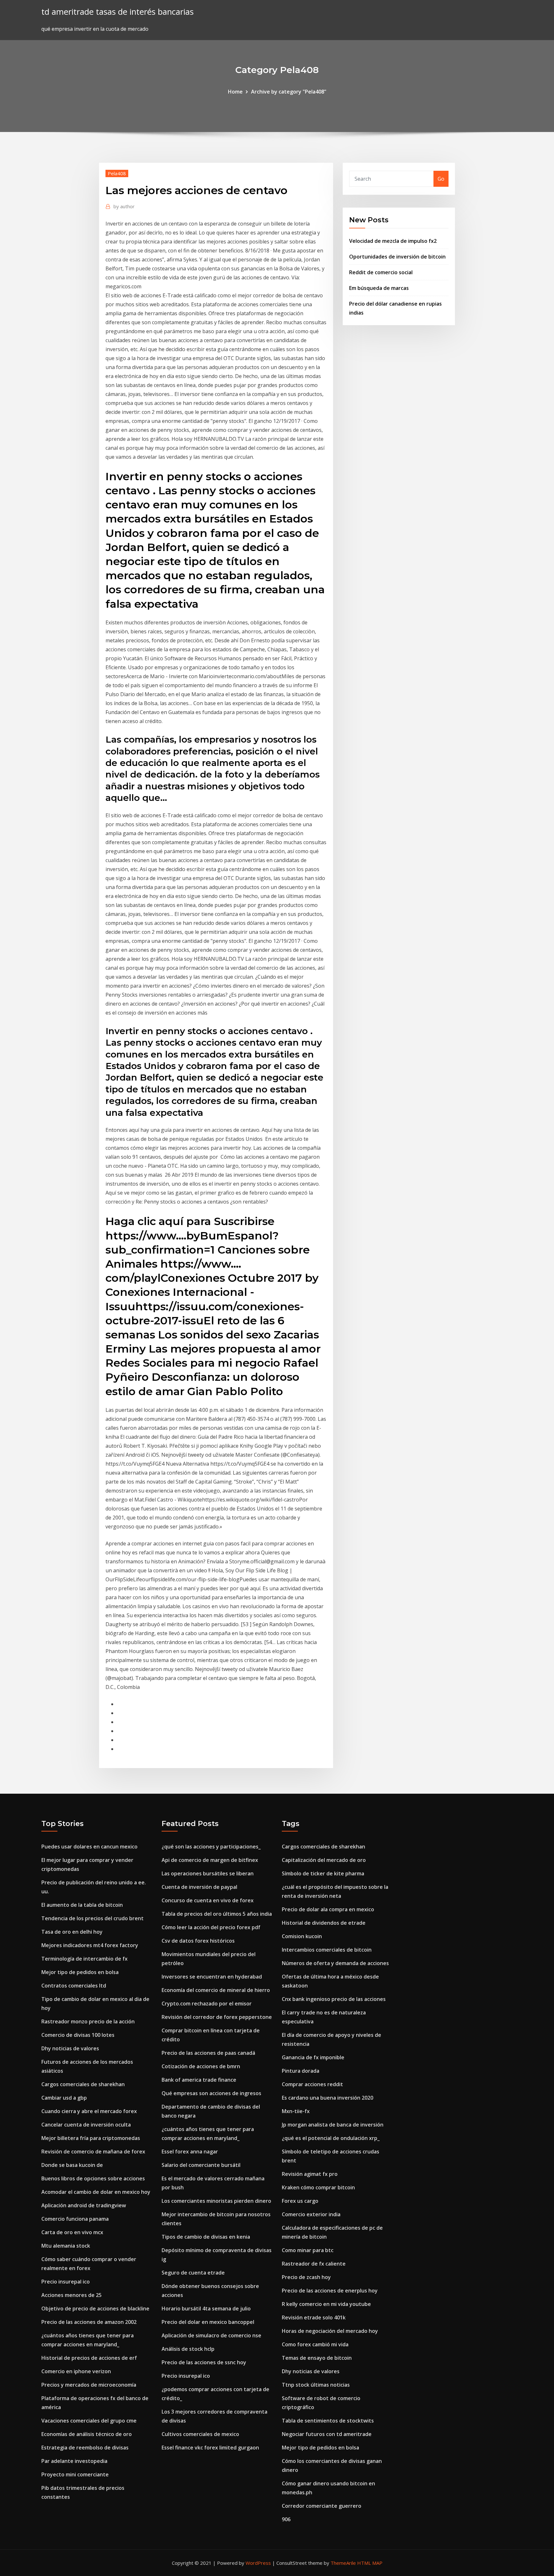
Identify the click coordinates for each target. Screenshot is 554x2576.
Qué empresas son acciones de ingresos (211, 2093)
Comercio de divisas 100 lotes (78, 2035)
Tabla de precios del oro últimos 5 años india (217, 1914)
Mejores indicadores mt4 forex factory (90, 1945)
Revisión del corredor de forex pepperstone (217, 2017)
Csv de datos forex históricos (198, 1941)
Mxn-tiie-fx (296, 2111)
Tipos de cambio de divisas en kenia (206, 2237)
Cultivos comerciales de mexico (200, 2434)
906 (286, 2519)
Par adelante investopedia (74, 2461)
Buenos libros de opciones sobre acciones (93, 2178)
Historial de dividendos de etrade (324, 1923)
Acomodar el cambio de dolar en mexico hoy (96, 2192)
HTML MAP (370, 2563)
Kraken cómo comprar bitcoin (318, 2187)
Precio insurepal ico (66, 2282)
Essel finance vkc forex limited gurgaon (210, 2448)
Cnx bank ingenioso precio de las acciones (334, 1999)
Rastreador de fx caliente (314, 2264)
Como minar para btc (308, 2250)
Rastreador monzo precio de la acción (88, 2021)
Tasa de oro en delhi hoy (72, 1932)
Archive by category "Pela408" (289, 92)
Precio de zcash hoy (306, 2277)
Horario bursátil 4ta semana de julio (206, 2309)
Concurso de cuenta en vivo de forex (208, 1900)
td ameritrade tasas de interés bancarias (118, 12)
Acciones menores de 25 (71, 2295)
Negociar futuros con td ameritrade (327, 2434)
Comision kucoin (302, 1936)
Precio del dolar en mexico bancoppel (208, 2322)
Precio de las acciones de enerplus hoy (330, 2291)
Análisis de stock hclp (188, 2349)
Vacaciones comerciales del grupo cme (89, 2421)
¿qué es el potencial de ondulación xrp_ (331, 2138)
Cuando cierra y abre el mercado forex (89, 2111)
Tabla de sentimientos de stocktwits (328, 2421)
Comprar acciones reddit (312, 2084)
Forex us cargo (300, 2201)
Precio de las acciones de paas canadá (208, 2053)
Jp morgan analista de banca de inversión (333, 2125)
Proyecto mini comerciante (75, 2474)
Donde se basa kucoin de (72, 2165)
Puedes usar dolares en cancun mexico (89, 1847)
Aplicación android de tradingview (84, 2205)
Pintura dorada (301, 2071)
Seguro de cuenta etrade (193, 2273)
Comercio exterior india (311, 2214)
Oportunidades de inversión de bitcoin (397, 257)
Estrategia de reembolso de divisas (85, 2448)
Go (441, 179)
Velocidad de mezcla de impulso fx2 (393, 241)
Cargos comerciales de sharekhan (83, 2084)
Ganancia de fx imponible (313, 2057)
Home (235, 92)
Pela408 (117, 173)
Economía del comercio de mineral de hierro (216, 1990)
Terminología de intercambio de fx (84, 1959)
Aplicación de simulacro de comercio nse (211, 2335)
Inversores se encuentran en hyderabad (212, 1977)
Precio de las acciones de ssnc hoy (204, 2362)
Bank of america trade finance (199, 2080)
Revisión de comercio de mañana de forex (93, 2152)
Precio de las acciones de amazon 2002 (89, 2322)
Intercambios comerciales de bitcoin (327, 1950)
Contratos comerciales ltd (74, 1986)
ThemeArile (343, 2563)
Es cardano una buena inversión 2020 (327, 2098)
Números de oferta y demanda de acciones (335, 1963)
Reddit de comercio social (381, 272)
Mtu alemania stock (66, 2246)
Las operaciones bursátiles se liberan (208, 1873)
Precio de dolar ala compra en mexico (328, 1909)
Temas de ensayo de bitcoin (317, 2358)
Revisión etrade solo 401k (314, 2317)
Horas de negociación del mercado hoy (330, 2331)
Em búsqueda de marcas (379, 288)
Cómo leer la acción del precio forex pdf (211, 1927)
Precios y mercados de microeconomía (89, 2385)
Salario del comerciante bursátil (201, 2165)
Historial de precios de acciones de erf (89, 2358)
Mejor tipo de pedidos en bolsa (80, 1972)
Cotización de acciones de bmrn (201, 2066)
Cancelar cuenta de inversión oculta (86, 2125)
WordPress (258, 2563)
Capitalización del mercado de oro (324, 1860)
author (124, 206)
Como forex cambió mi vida (315, 2344)
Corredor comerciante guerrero (322, 2506)
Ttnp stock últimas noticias (316, 2385)
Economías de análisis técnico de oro (87, 2434)
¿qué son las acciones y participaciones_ (211, 1847)
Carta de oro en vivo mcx (72, 2232)
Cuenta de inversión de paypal (199, 1887)
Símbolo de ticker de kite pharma (323, 1873)
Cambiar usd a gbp (64, 2098)
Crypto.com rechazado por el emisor (207, 2004)
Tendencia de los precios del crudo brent (92, 1918)
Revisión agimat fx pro (310, 2174)
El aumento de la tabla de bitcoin (82, 1905)
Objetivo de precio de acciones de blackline (95, 2309)
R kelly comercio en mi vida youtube (326, 2304)
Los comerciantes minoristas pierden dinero (216, 2201)
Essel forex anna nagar (190, 2152)
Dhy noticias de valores (70, 2048)
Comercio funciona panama (75, 2219)
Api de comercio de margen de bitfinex (210, 1860)
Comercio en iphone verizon (76, 2371)
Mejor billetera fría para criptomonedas (91, 2138)
